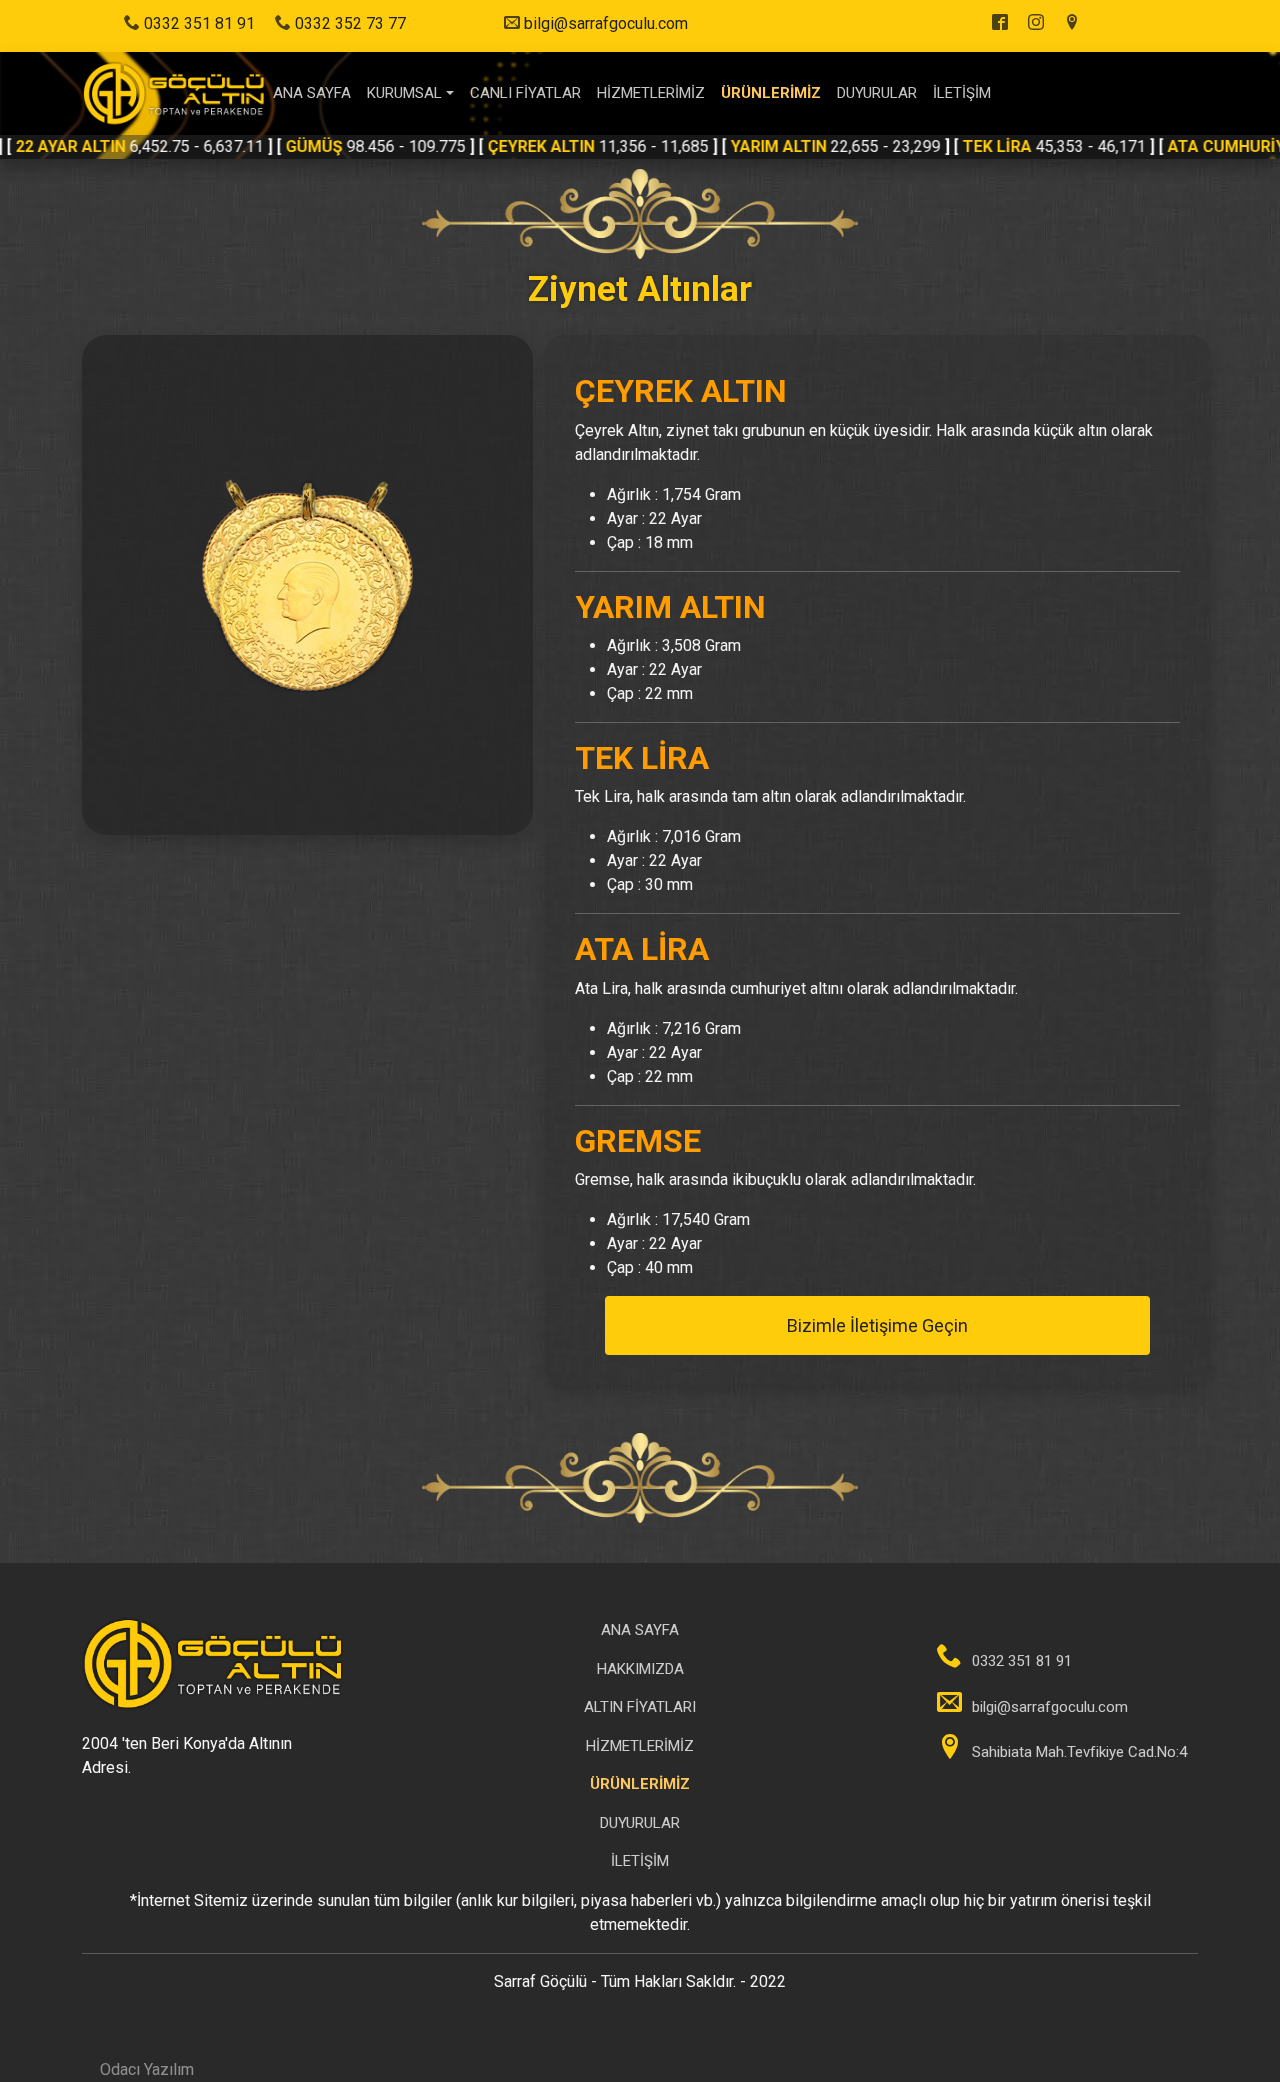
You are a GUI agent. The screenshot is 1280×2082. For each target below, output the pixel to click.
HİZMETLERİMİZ (651, 93)
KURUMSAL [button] (404, 93)
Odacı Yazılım (147, 2069)
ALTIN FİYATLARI (640, 1707)
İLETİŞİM (962, 93)
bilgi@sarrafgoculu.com (606, 23)
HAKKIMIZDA (640, 1669)
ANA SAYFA (312, 93)
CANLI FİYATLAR (525, 93)
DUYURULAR (877, 93)
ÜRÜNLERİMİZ (771, 93)
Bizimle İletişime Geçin (877, 1325)
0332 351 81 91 (197, 23)
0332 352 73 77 (348, 23)
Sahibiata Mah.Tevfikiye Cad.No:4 (1079, 1752)
